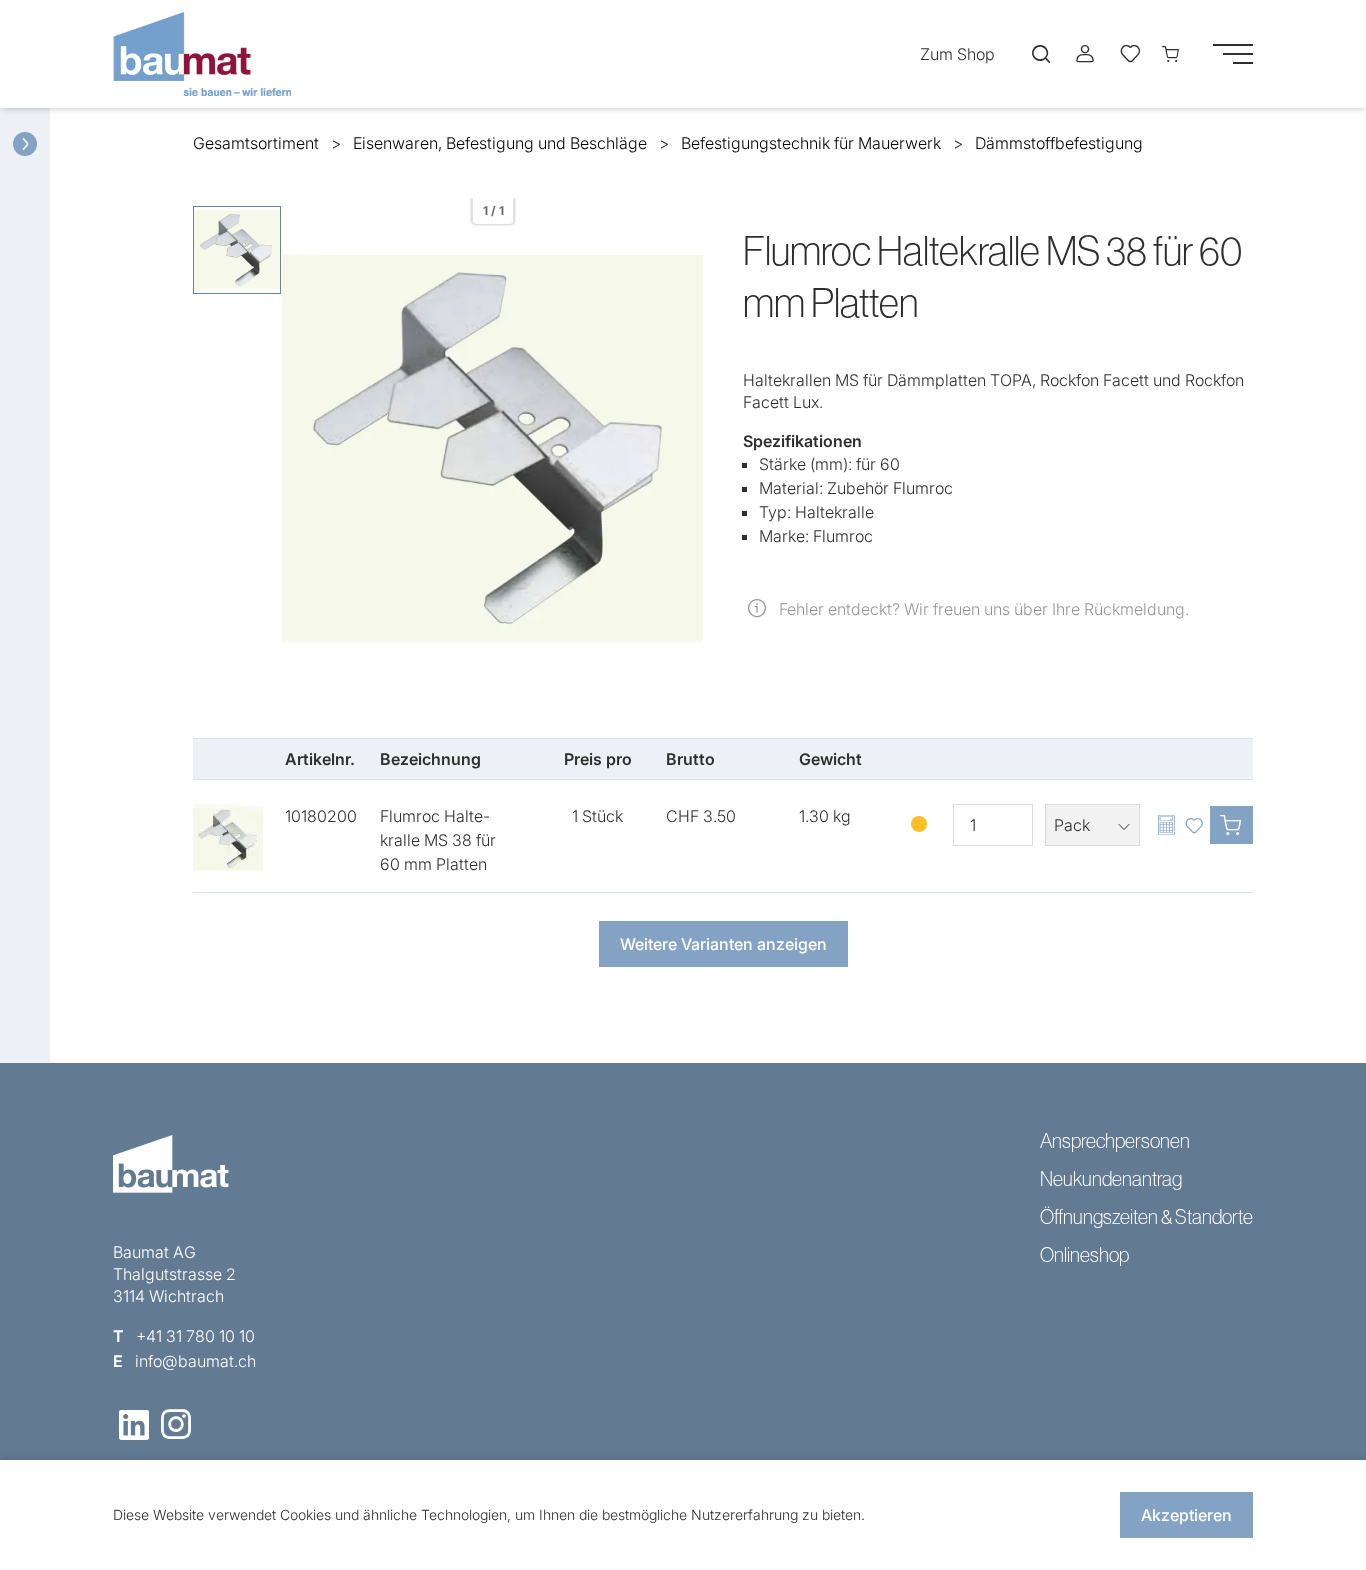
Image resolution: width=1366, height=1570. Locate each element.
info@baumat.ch (195, 1361)
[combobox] (1092, 825)
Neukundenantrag (1111, 1179)
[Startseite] (207, 54)
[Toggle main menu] (1233, 54)
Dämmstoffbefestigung (1059, 143)
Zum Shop (957, 54)
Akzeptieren (1186, 1515)
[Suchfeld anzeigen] (1041, 54)
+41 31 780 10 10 (195, 1336)
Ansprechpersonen (1115, 1141)
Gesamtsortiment (256, 143)
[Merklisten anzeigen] (1129, 54)
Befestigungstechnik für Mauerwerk (811, 143)
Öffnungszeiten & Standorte (1146, 1217)
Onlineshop (1084, 1255)
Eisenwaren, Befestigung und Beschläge (500, 143)
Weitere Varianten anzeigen (723, 944)
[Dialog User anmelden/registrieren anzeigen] (1085, 54)
